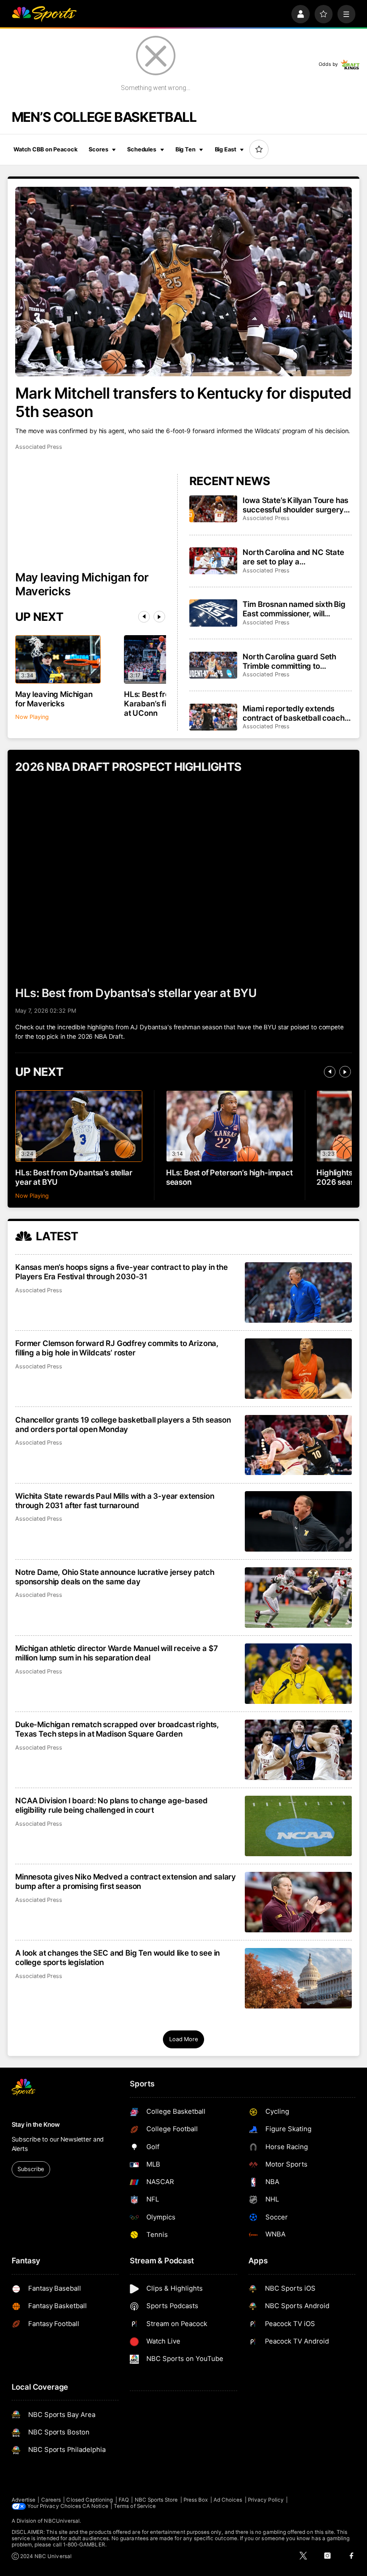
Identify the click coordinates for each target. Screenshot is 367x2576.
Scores (98, 149)
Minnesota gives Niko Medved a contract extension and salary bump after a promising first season (126, 1881)
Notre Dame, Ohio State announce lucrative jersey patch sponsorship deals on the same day (115, 1577)
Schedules (142, 149)
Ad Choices (228, 2500)
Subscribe (31, 2169)
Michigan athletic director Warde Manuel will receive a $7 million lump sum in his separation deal (116, 1653)
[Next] (159, 617)
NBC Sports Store (156, 2500)
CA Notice (95, 2506)
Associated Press (39, 447)
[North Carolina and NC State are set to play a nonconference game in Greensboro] (213, 561)
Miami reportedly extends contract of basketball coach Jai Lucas (293, 713)
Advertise (24, 2500)
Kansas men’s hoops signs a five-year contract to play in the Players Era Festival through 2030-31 (122, 1272)
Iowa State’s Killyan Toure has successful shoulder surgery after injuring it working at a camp (295, 505)
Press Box (196, 2500)
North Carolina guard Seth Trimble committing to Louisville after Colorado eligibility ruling (289, 661)
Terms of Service (135, 2506)
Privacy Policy (266, 2500)
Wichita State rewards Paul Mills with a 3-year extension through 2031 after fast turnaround (115, 1501)
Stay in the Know (36, 2124)
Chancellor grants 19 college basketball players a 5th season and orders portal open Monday (123, 1424)
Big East (226, 149)
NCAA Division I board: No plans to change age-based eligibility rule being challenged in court (111, 1805)
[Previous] (144, 617)
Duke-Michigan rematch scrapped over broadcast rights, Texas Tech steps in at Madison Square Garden (117, 1729)
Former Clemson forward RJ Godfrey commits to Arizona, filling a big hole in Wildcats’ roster (117, 1348)
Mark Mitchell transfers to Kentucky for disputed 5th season (183, 402)
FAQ (124, 2500)
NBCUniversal (62, 2521)
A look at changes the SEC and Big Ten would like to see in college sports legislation (117, 1957)
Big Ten (186, 149)
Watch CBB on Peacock (45, 149)
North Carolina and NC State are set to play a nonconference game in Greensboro (293, 557)
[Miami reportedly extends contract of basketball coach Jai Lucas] (213, 717)
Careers (51, 2500)
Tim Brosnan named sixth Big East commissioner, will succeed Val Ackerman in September (294, 609)
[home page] (44, 14)
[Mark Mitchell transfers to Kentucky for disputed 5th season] (183, 282)
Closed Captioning (90, 2500)
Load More (183, 2039)
